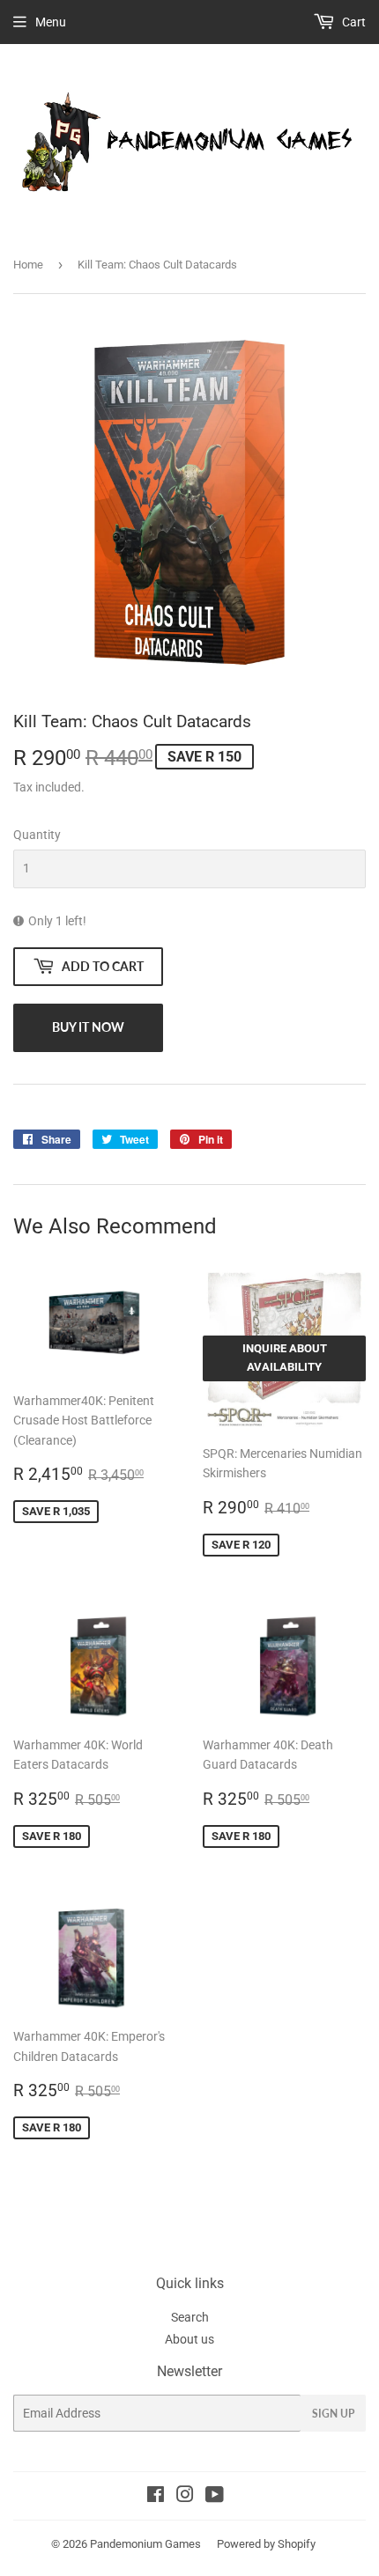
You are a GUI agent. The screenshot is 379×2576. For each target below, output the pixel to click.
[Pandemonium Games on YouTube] (215, 2497)
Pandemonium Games (145, 2544)
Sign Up (333, 2414)
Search (190, 2317)
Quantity (37, 835)
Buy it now (88, 1027)
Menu (51, 22)
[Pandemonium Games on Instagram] (185, 2497)
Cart (353, 22)
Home (28, 265)
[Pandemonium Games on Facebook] (156, 2497)
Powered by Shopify (266, 2544)
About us (189, 2339)
